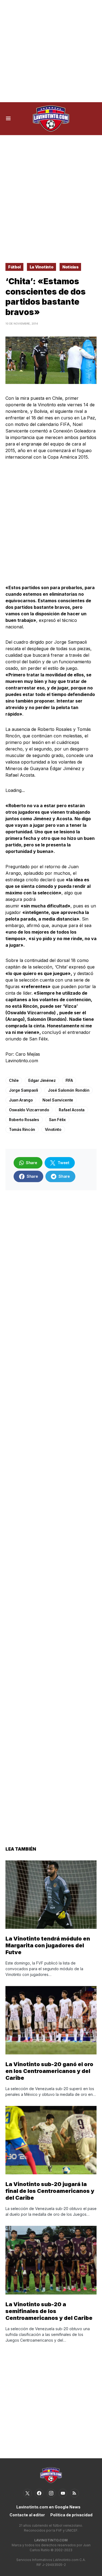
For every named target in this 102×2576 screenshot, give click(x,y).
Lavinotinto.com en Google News (48, 2507)
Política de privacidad (71, 2515)
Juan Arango (21, 1100)
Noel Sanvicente (58, 1100)
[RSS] (75, 2493)
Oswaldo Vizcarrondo (29, 1110)
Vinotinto (53, 1129)
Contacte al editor (27, 2515)
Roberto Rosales (24, 1120)
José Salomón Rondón (69, 1090)
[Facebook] (39, 2493)
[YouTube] (63, 2493)
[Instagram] (51, 2493)
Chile (14, 1080)
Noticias (70, 267)
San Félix (57, 1120)
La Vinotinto (42, 267)
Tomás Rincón (22, 1129)
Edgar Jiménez (42, 1080)
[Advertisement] (51, 51)
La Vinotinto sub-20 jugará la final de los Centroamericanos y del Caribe (50, 2191)
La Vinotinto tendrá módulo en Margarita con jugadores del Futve (48, 1945)
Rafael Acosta (72, 1110)
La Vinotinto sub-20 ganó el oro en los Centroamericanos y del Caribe (49, 2071)
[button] (8, 119)
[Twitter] (27, 2493)
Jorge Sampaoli (24, 1090)
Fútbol (14, 267)
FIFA (69, 1080)
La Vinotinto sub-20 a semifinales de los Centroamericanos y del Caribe (49, 2311)
